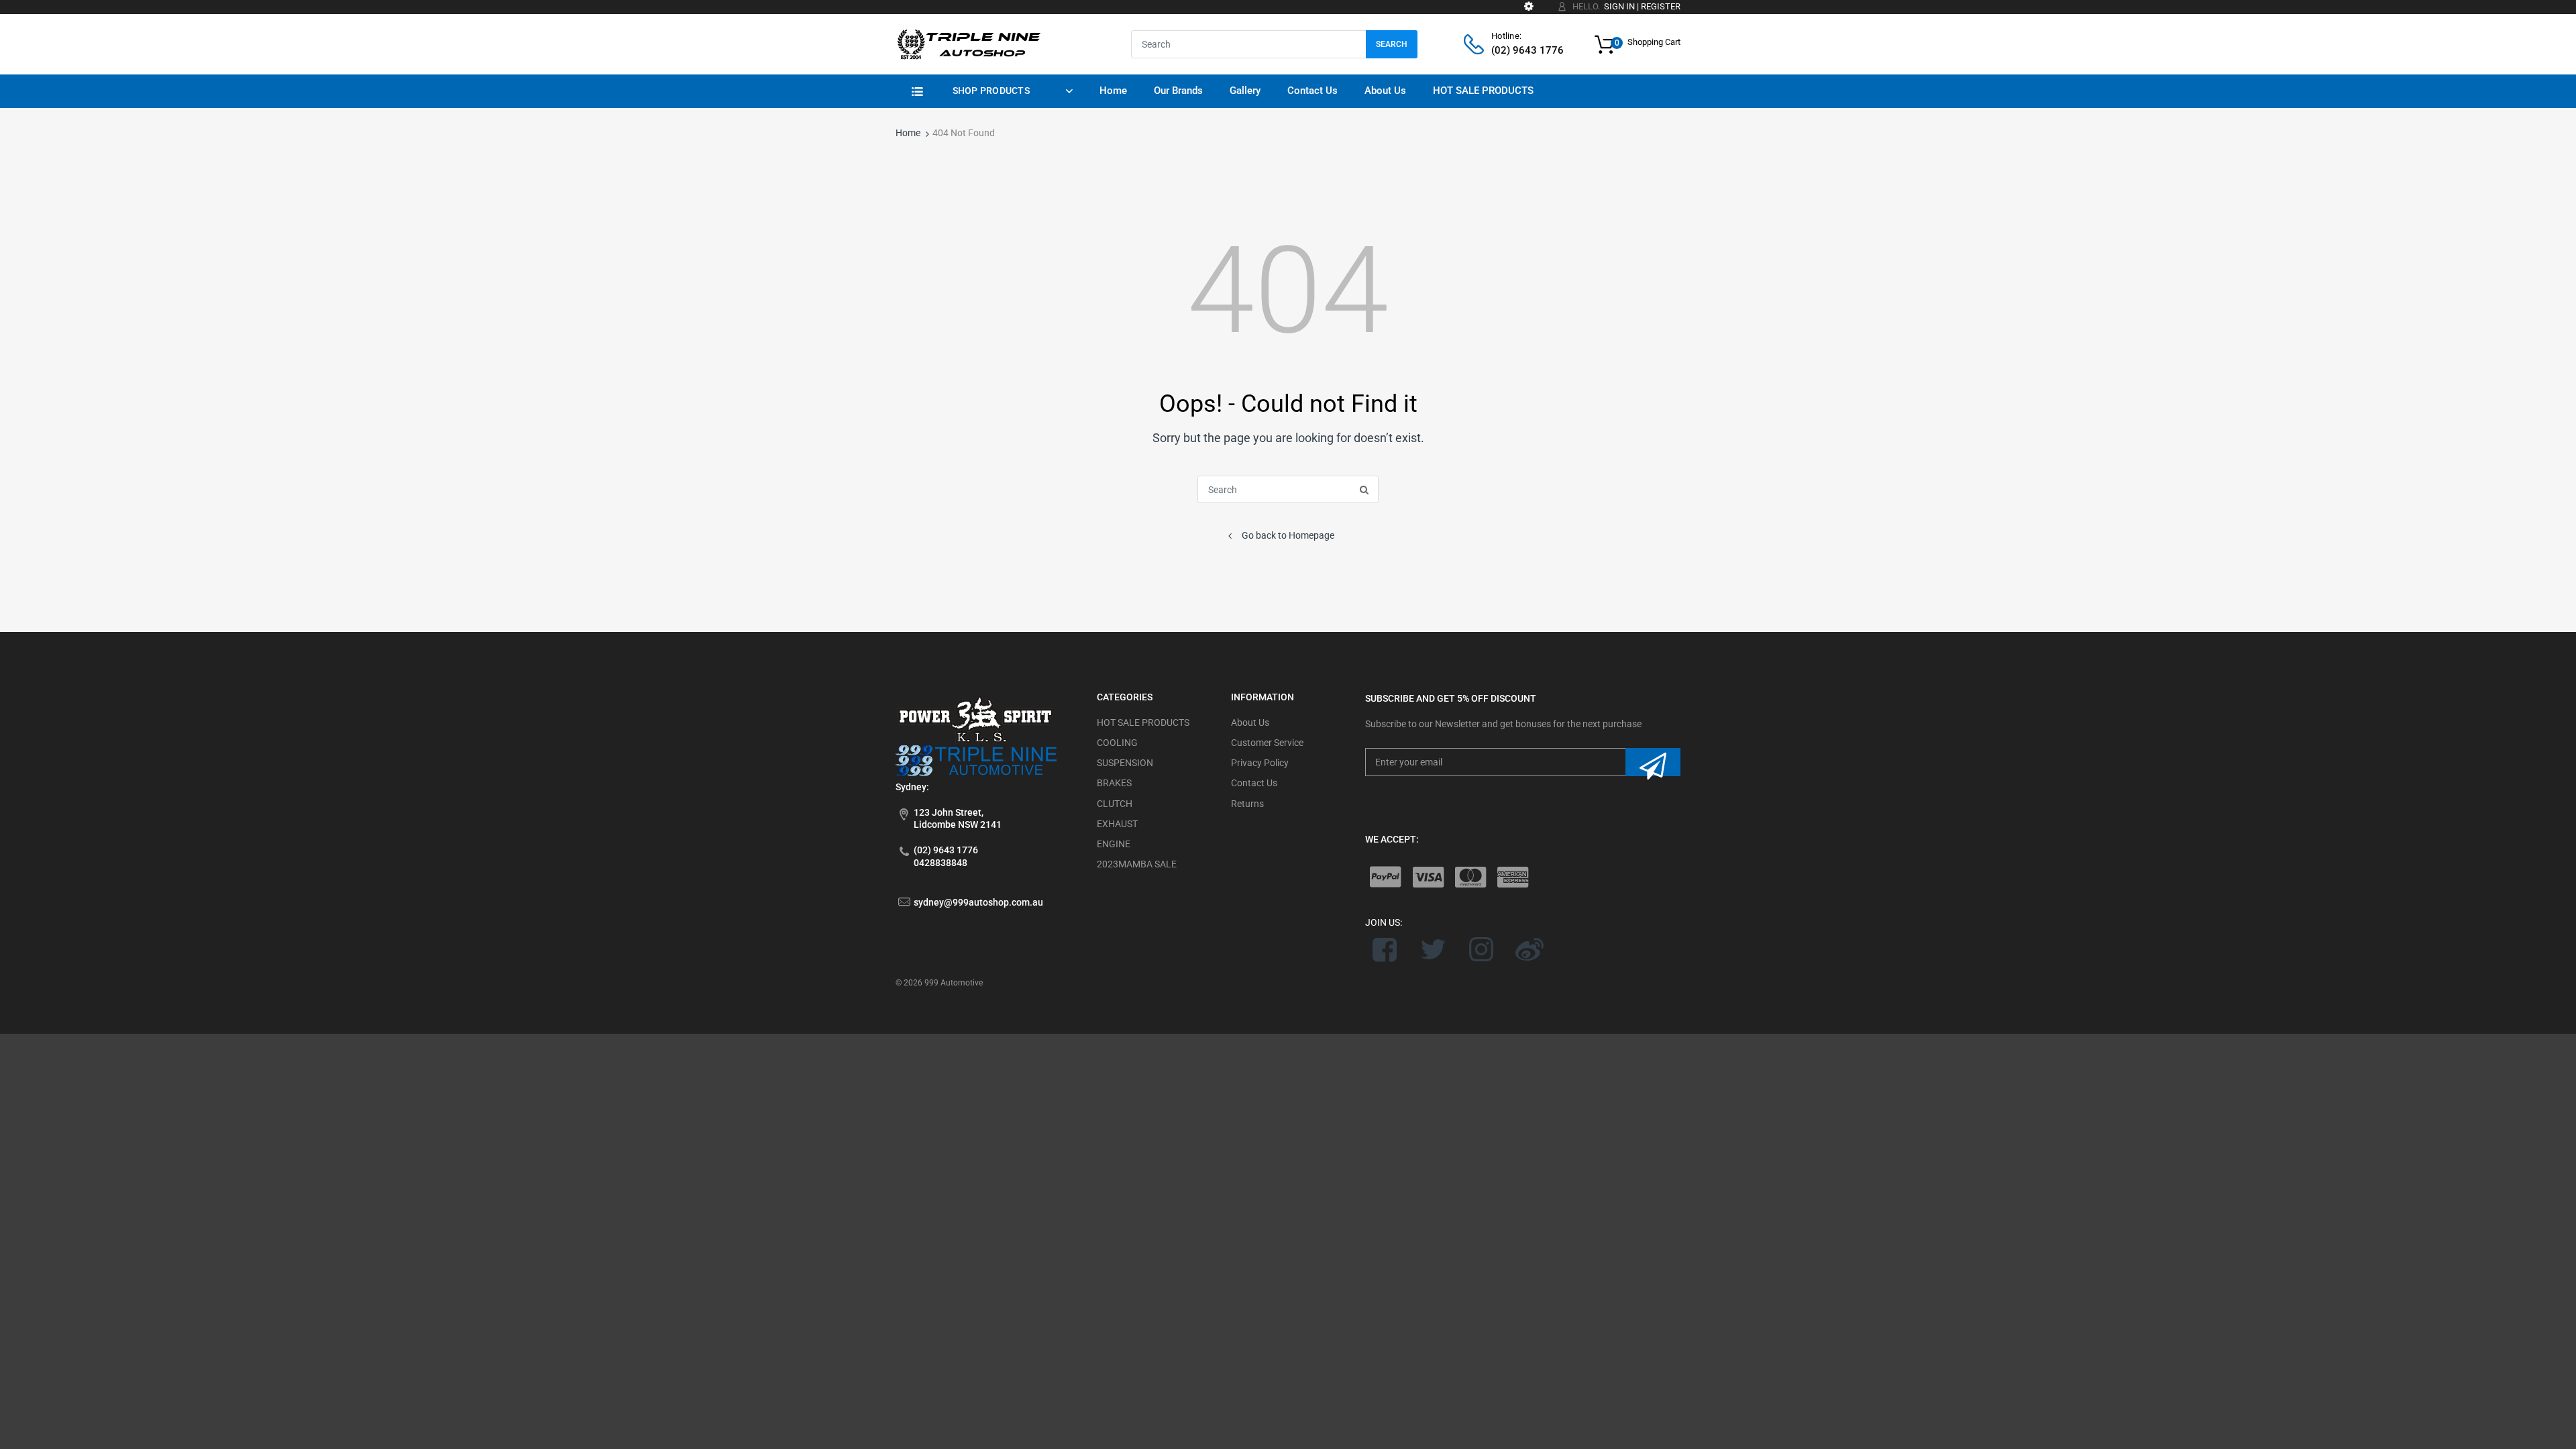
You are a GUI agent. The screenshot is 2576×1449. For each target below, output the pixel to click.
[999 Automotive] (968, 44)
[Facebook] (1385, 949)
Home (908, 133)
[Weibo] (1529, 949)
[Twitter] (1433, 949)
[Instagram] (1482, 949)
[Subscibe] (1653, 762)
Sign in (1619, 6)
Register (1661, 6)
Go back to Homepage (1288, 535)
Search (1392, 44)
